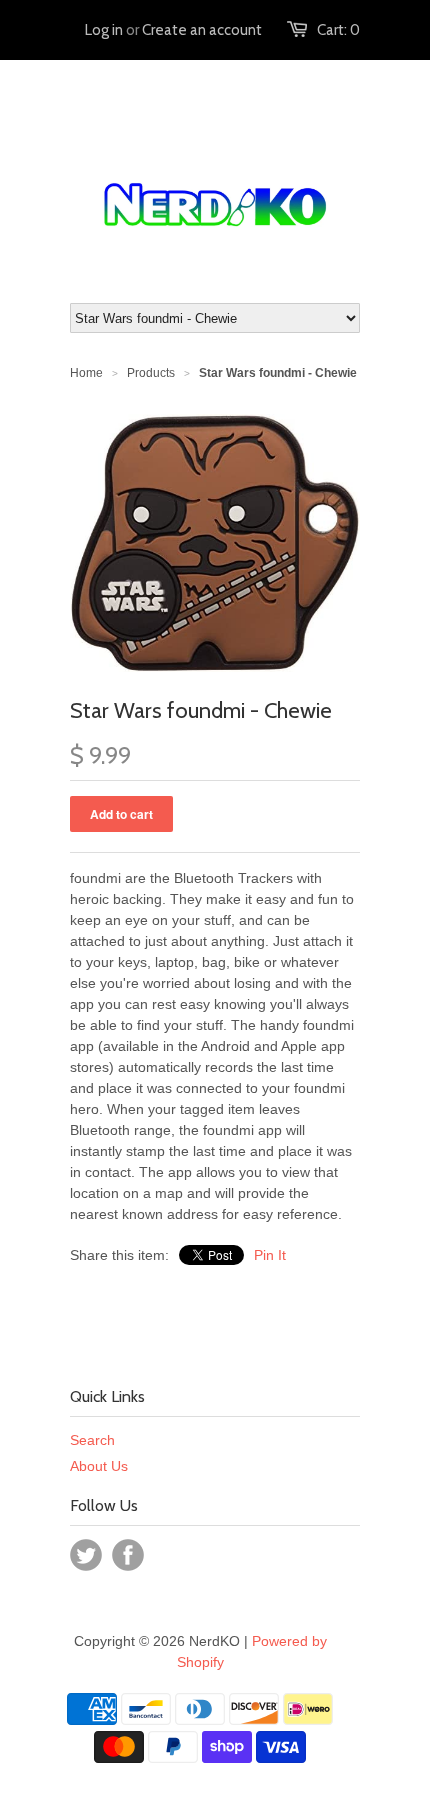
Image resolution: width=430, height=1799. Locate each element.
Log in (104, 30)
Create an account (202, 30)
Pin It (270, 1255)
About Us (99, 1466)
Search (92, 1440)
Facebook (128, 1555)
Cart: (338, 30)
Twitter (86, 1555)
